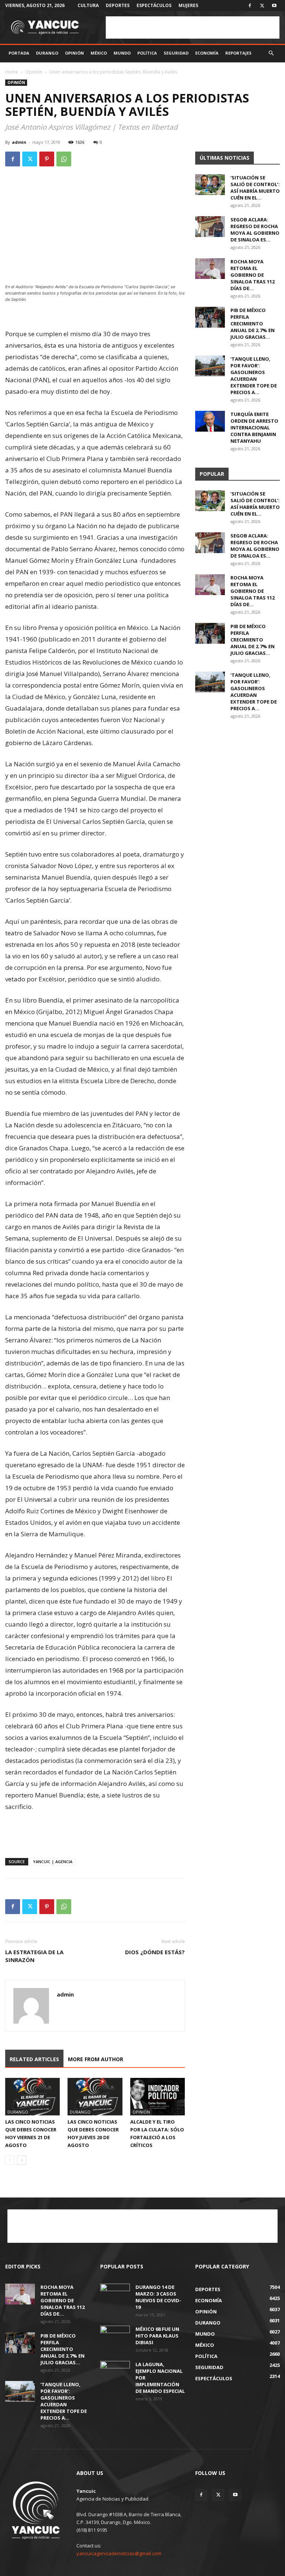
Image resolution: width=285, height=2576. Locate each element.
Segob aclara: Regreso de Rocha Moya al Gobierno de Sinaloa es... (255, 230)
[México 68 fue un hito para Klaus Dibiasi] (115, 2336)
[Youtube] (274, 6)
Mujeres (188, 5)
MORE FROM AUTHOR (96, 2059)
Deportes (118, 5)
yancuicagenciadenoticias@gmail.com (119, 2553)
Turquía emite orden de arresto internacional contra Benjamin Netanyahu (254, 428)
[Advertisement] (193, 27)
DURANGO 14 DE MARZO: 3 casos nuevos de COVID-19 (158, 2297)
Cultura (88, 5)
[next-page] (22, 2160)
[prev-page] (10, 2160)
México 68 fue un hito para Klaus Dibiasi (157, 2336)
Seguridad (176, 53)
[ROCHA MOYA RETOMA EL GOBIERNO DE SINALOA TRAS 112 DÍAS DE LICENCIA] (210, 269)
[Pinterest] (47, 159)
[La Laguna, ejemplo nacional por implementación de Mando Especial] (115, 2371)
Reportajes (238, 53)
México (99, 53)
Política (147, 53)
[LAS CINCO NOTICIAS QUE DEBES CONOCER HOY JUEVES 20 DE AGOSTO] (95, 2097)
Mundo (122, 53)
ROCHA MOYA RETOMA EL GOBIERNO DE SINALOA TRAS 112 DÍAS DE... (253, 275)
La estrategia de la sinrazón (34, 1956)
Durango (47, 53)
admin (19, 142)
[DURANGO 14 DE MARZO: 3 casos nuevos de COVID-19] (115, 2294)
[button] (271, 53)
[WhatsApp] (64, 159)
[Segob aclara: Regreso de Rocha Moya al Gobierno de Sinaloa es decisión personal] (210, 227)
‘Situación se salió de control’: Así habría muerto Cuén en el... (255, 188)
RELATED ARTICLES (34, 2059)
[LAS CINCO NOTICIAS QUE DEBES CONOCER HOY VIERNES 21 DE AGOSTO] (32, 2097)
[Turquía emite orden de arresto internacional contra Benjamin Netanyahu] (210, 421)
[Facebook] (250, 6)
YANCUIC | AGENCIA (53, 1862)
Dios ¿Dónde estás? (155, 1952)
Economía (207, 53)
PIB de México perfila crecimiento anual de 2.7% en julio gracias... (253, 324)
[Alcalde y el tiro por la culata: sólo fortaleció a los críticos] (158, 2097)
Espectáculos (154, 5)
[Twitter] (262, 6)
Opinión (74, 53)
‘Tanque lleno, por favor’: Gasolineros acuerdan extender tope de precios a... (254, 376)
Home (12, 72)
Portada (19, 53)
